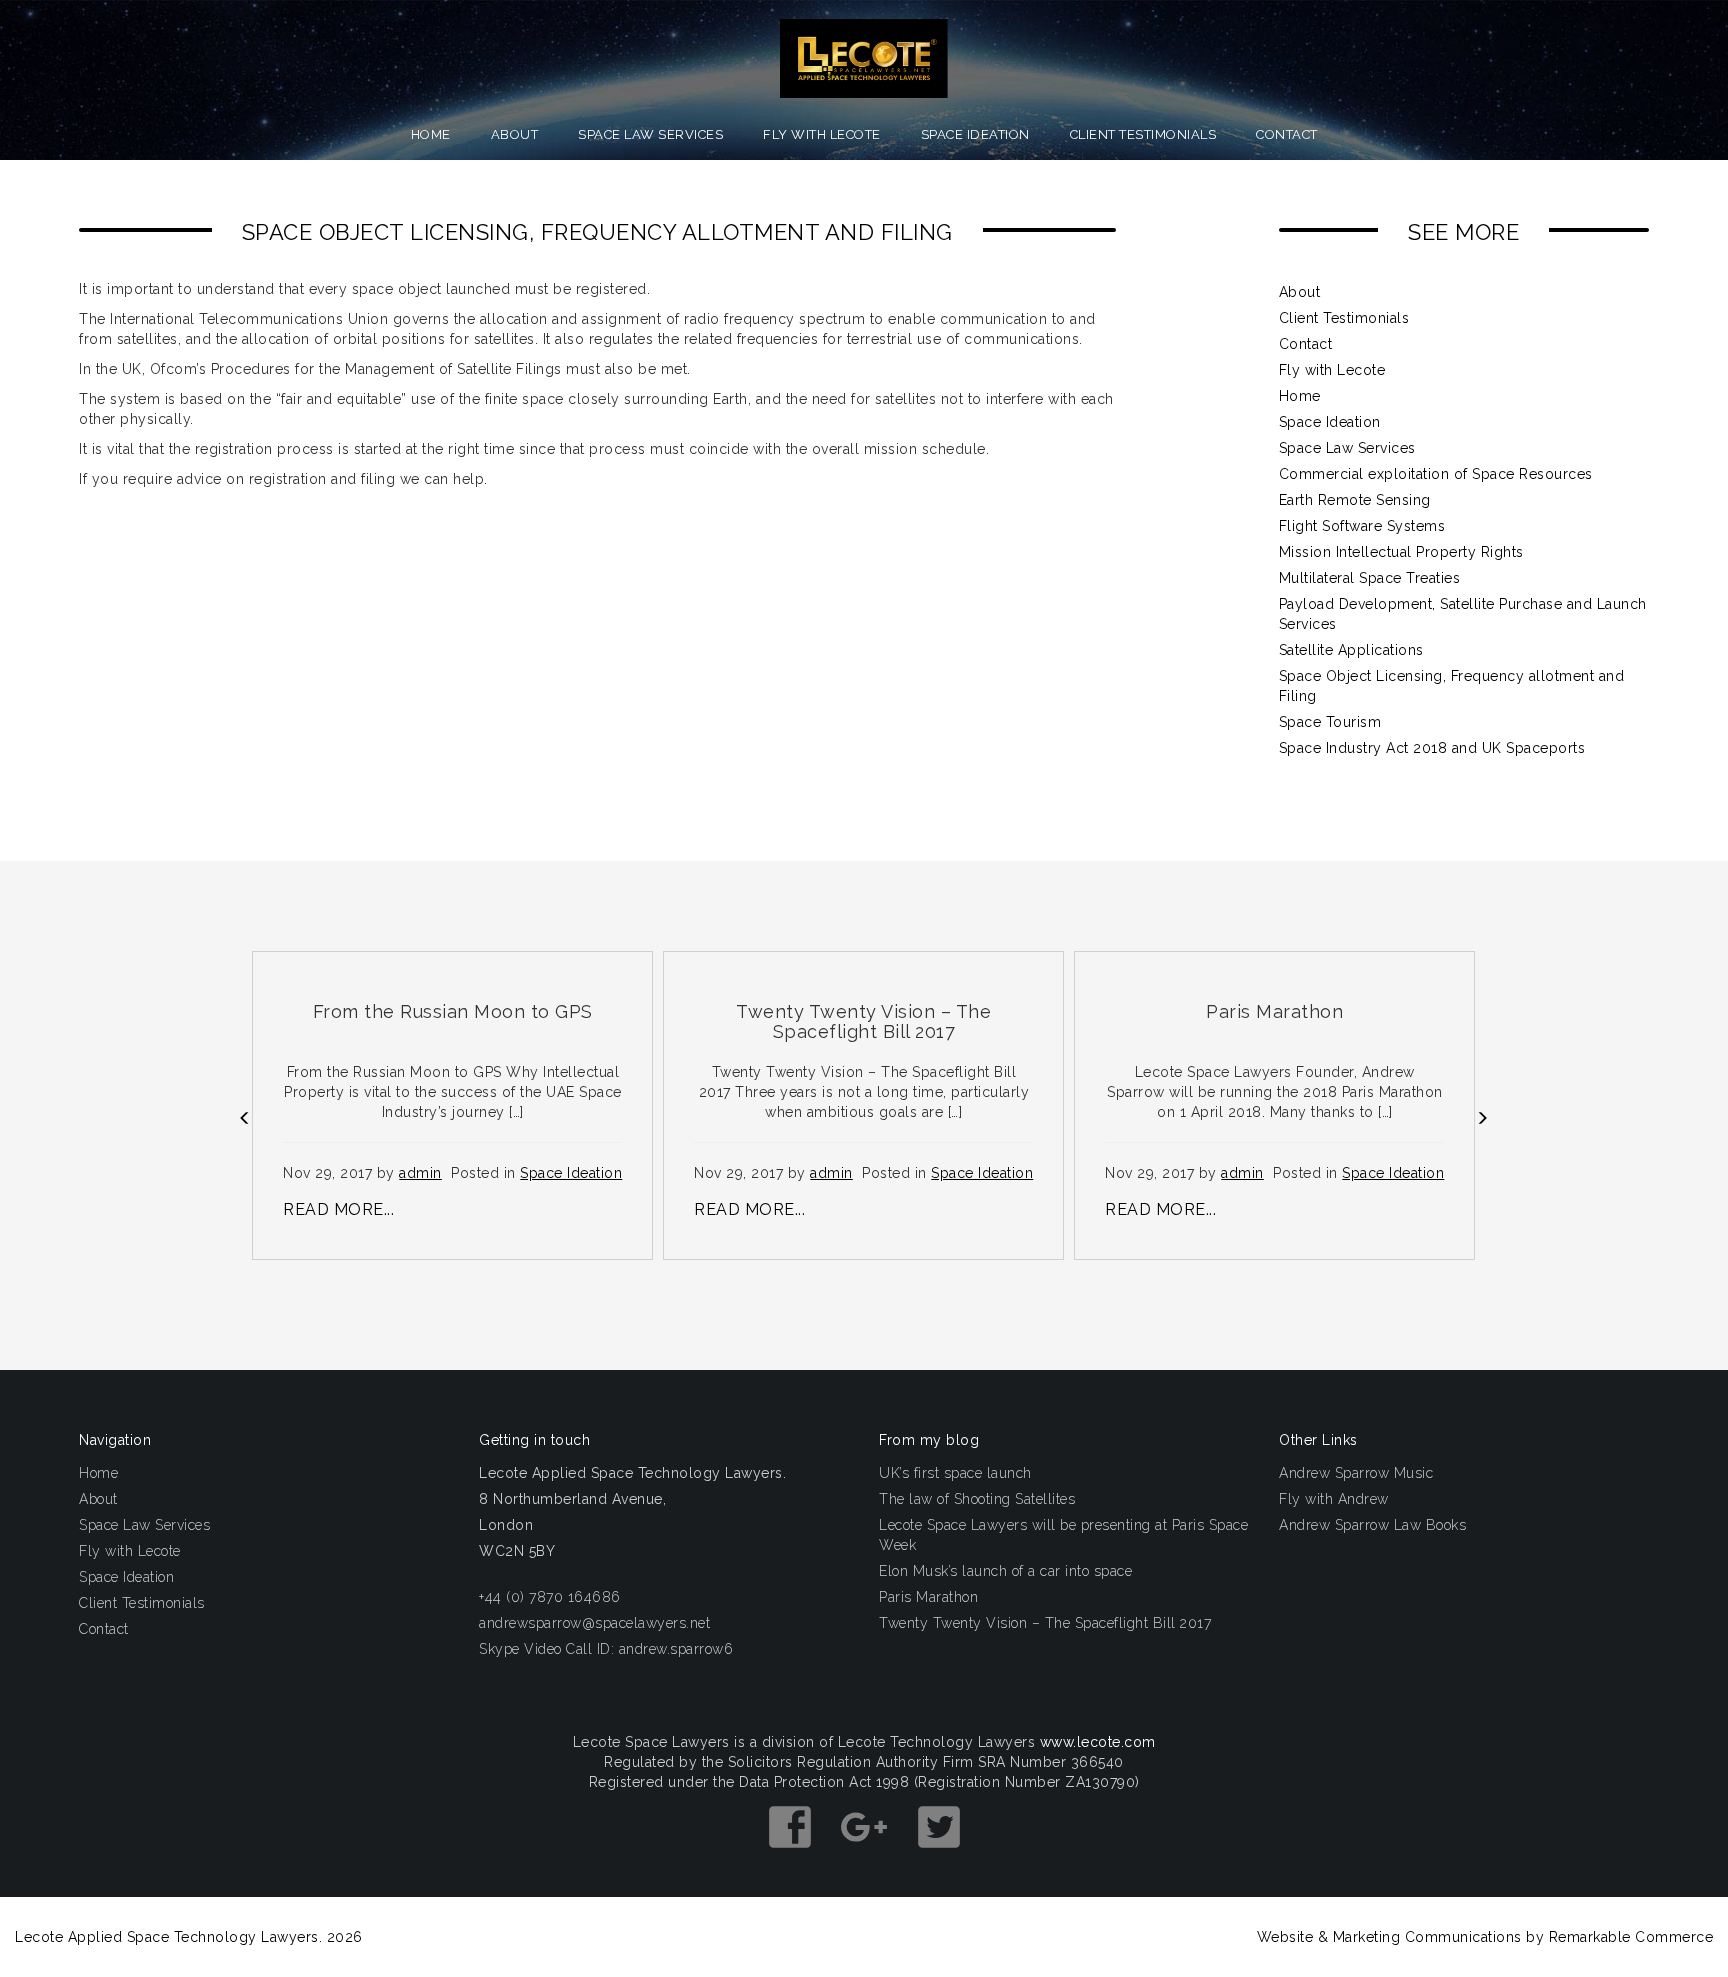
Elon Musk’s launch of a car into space (1005, 1571)
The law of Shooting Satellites (977, 1499)
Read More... (338, 1209)
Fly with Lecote (822, 134)
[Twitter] (939, 1857)
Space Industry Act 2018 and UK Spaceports (1432, 748)
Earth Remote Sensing (1355, 500)
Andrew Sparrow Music (1356, 1473)
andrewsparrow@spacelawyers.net (594, 1623)
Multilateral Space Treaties (1370, 578)
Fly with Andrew (1334, 1499)
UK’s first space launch (955, 1473)
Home (431, 134)
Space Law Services (650, 134)
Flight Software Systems (1362, 526)
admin (420, 1173)
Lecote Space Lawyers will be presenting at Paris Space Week (1063, 1535)
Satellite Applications (1351, 650)
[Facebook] (792, 1857)
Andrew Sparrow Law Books (1372, 1525)
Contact (1287, 134)
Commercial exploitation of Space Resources (1436, 474)
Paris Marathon (928, 1597)
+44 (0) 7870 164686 (550, 1597)
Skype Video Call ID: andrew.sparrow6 (606, 1649)
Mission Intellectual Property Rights (1401, 552)
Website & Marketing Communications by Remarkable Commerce (1485, 1937)
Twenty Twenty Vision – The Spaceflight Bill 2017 (1045, 1623)
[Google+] (866, 1857)
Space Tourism (1330, 722)
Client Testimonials (1143, 134)
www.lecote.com (1098, 1742)
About (515, 134)
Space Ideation (975, 134)
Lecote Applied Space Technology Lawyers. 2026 (189, 1937)
